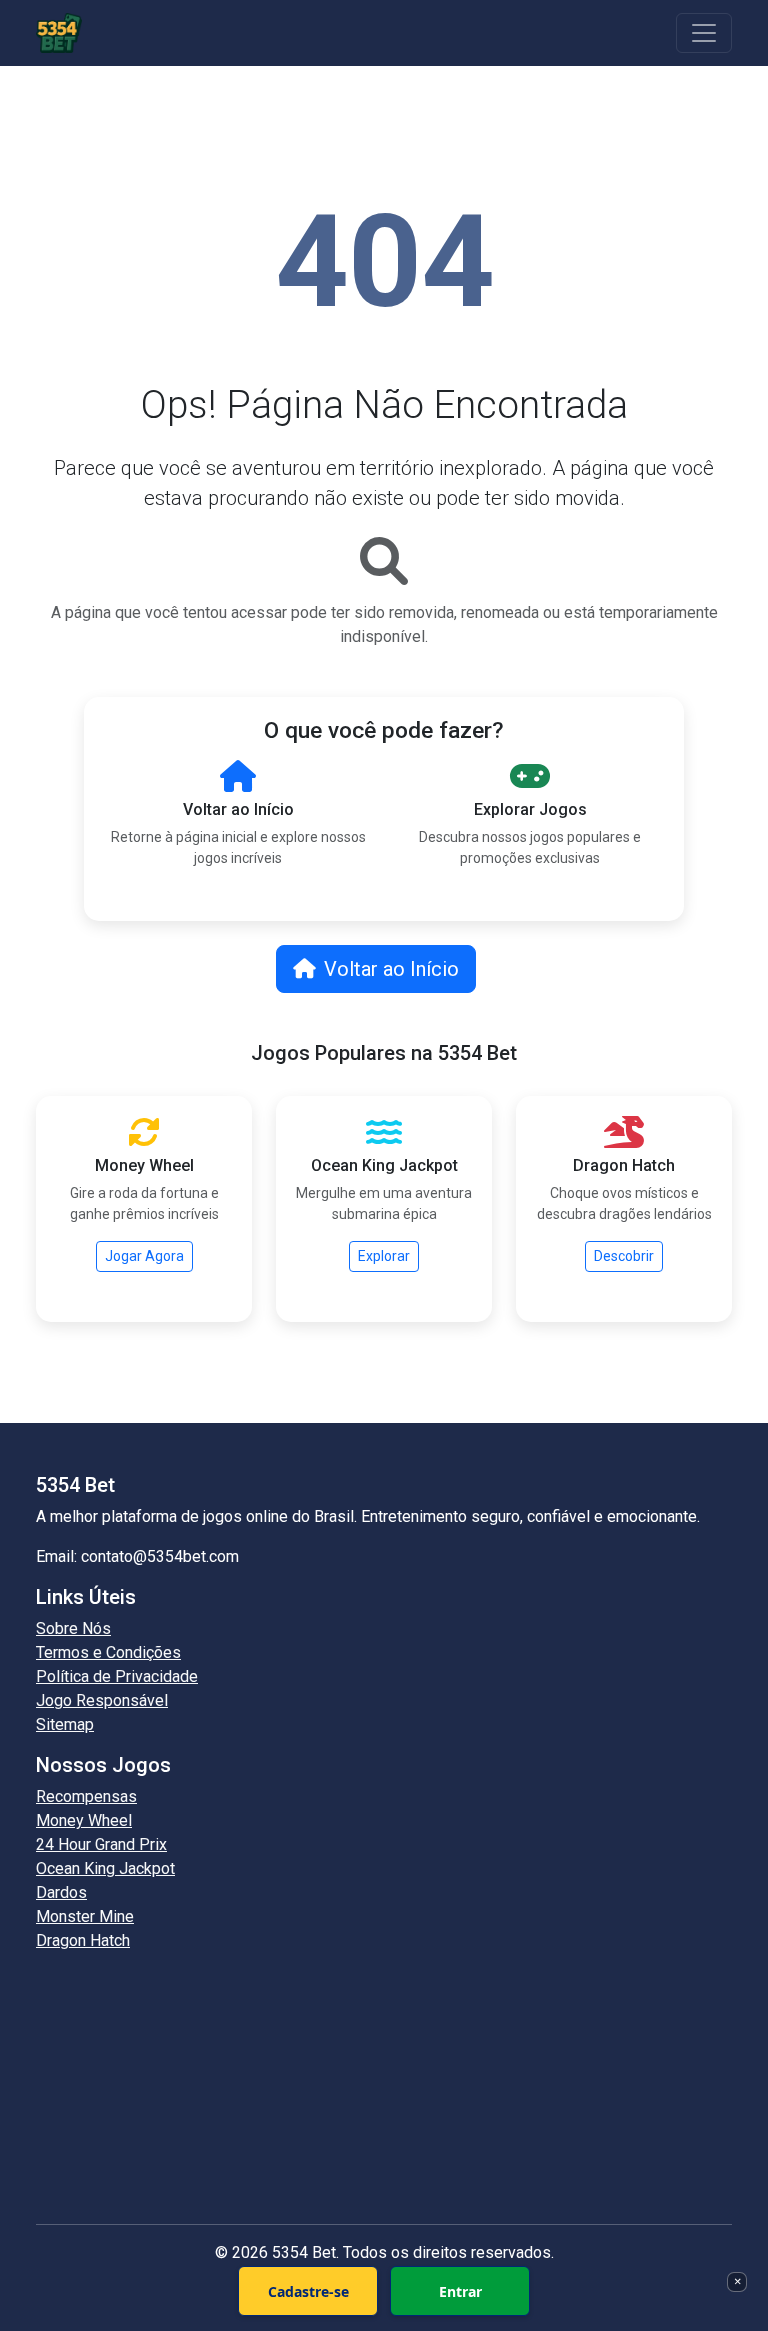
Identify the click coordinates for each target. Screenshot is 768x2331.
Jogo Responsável (102, 1700)
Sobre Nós (73, 1628)
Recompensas (86, 1796)
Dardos (61, 1892)
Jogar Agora (144, 1256)
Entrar (460, 2291)
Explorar (384, 1256)
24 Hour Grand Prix (101, 1844)
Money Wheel (84, 1820)
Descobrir (624, 1256)
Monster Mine (85, 1916)
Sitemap (65, 1724)
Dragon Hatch (83, 1940)
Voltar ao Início (391, 969)
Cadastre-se (308, 2291)
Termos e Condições (108, 1652)
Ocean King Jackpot (105, 1868)
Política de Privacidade (117, 1676)
